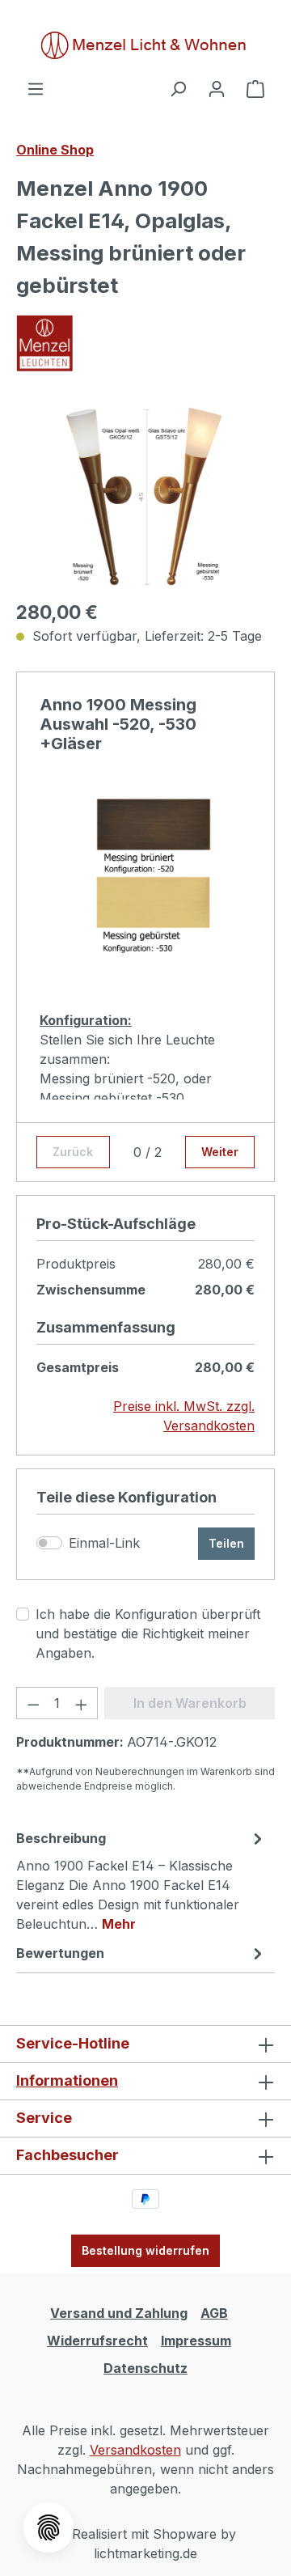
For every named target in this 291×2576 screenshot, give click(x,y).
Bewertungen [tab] (60, 1953)
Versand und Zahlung (119, 2313)
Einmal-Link (104, 1543)
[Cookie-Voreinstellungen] (48, 2527)
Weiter (220, 1152)
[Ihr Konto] (217, 88)
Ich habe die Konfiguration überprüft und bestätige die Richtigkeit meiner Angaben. (148, 1633)
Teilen (226, 1543)
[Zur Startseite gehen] (145, 45)
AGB (214, 2313)
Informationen (67, 2080)
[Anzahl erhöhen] (82, 1703)
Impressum (196, 2341)
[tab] (141, 1880)
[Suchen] (178, 88)
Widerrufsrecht (97, 2341)
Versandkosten (135, 2450)
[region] (145, 495)
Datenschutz (145, 2368)
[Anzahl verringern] (33, 1703)
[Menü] (36, 88)
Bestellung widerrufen (145, 2250)
